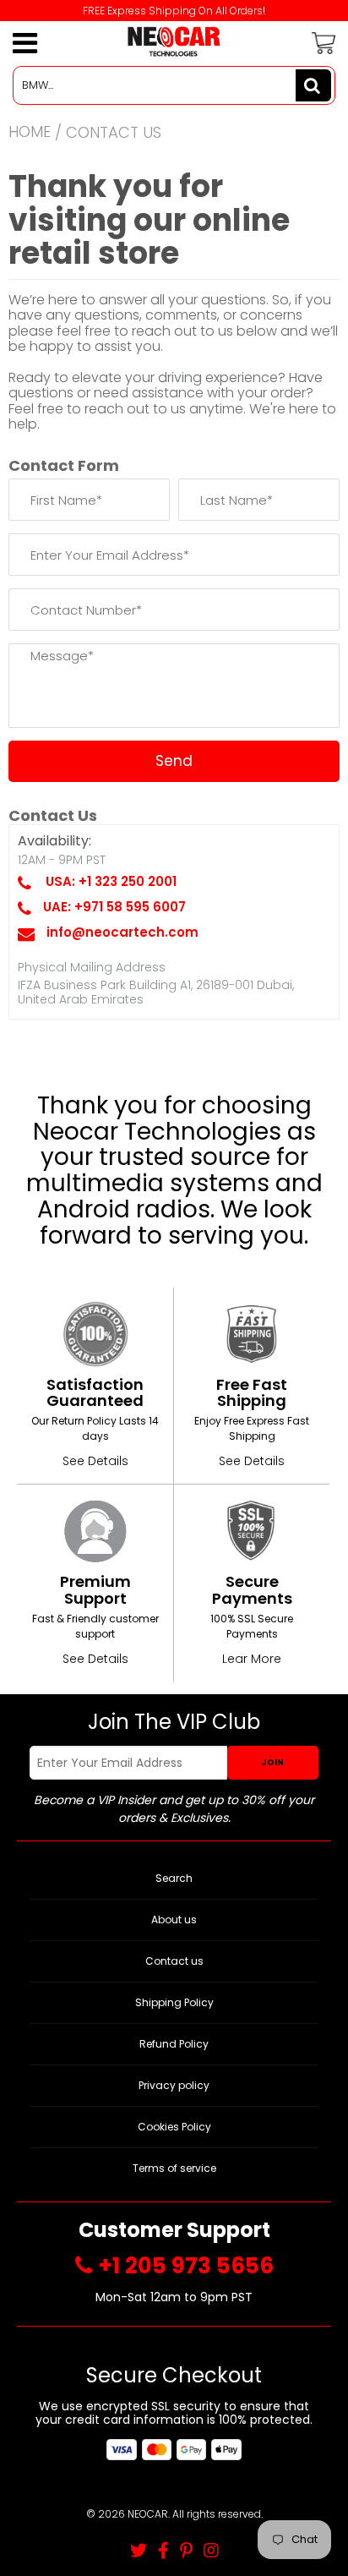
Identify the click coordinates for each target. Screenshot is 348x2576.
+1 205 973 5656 (186, 2266)
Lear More (252, 1659)
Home (30, 131)
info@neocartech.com (122, 932)
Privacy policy (174, 2085)
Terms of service (174, 2168)
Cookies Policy (174, 2127)
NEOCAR (148, 2514)
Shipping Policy (174, 2002)
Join (272, 1762)
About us (174, 1920)
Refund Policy (174, 2044)
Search (174, 1878)
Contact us (174, 1961)
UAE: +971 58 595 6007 (114, 907)
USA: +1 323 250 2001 (111, 881)
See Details (95, 1461)
